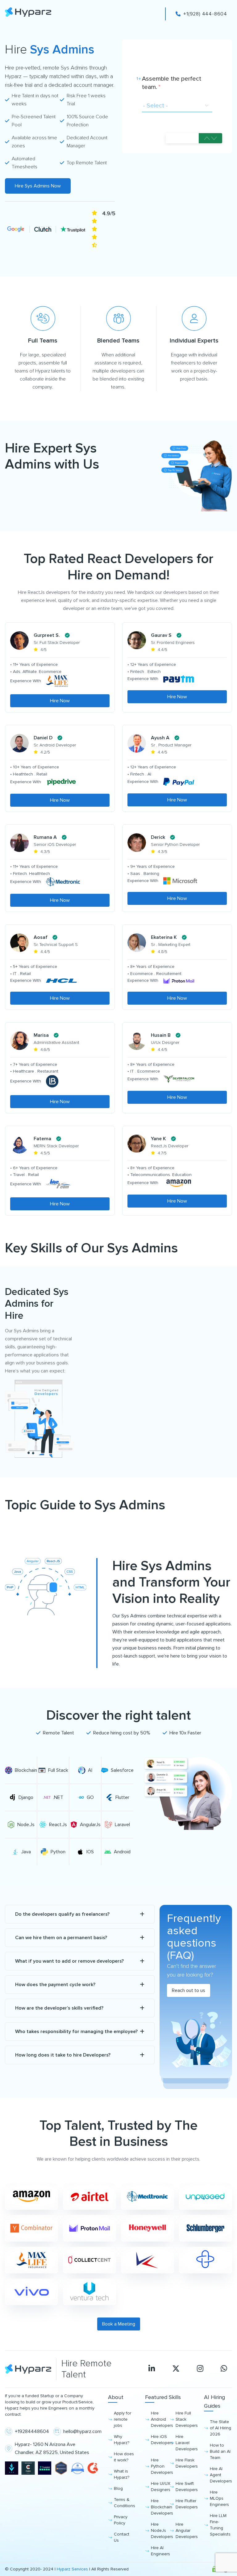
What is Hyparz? (122, 2474)
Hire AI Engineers (160, 2551)
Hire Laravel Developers (185, 2443)
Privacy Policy (121, 2520)
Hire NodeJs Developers (160, 2530)
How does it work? (124, 2457)
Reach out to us (189, 1990)
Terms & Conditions (125, 2503)
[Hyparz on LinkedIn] (152, 2369)
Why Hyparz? (122, 2440)
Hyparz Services (72, 2569)
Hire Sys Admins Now (38, 186)
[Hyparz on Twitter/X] (176, 2369)
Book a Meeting (119, 2324)
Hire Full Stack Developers (185, 2419)
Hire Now (60, 701)
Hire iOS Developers (160, 2440)
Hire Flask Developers (185, 2463)
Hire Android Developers (160, 2419)
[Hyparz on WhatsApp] (224, 2369)
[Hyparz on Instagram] (200, 2369)
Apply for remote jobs (123, 2419)
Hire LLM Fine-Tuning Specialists (220, 2525)
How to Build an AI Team (220, 2451)
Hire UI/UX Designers (160, 2487)
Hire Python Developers (160, 2466)
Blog (118, 2488)
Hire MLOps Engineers (219, 2498)
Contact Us (122, 2537)
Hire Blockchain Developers (160, 2507)
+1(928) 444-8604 (205, 14)
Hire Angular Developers (185, 2530)
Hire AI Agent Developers (221, 2475)
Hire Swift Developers (185, 2487)
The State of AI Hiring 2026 (220, 2428)
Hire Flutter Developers (185, 2504)
